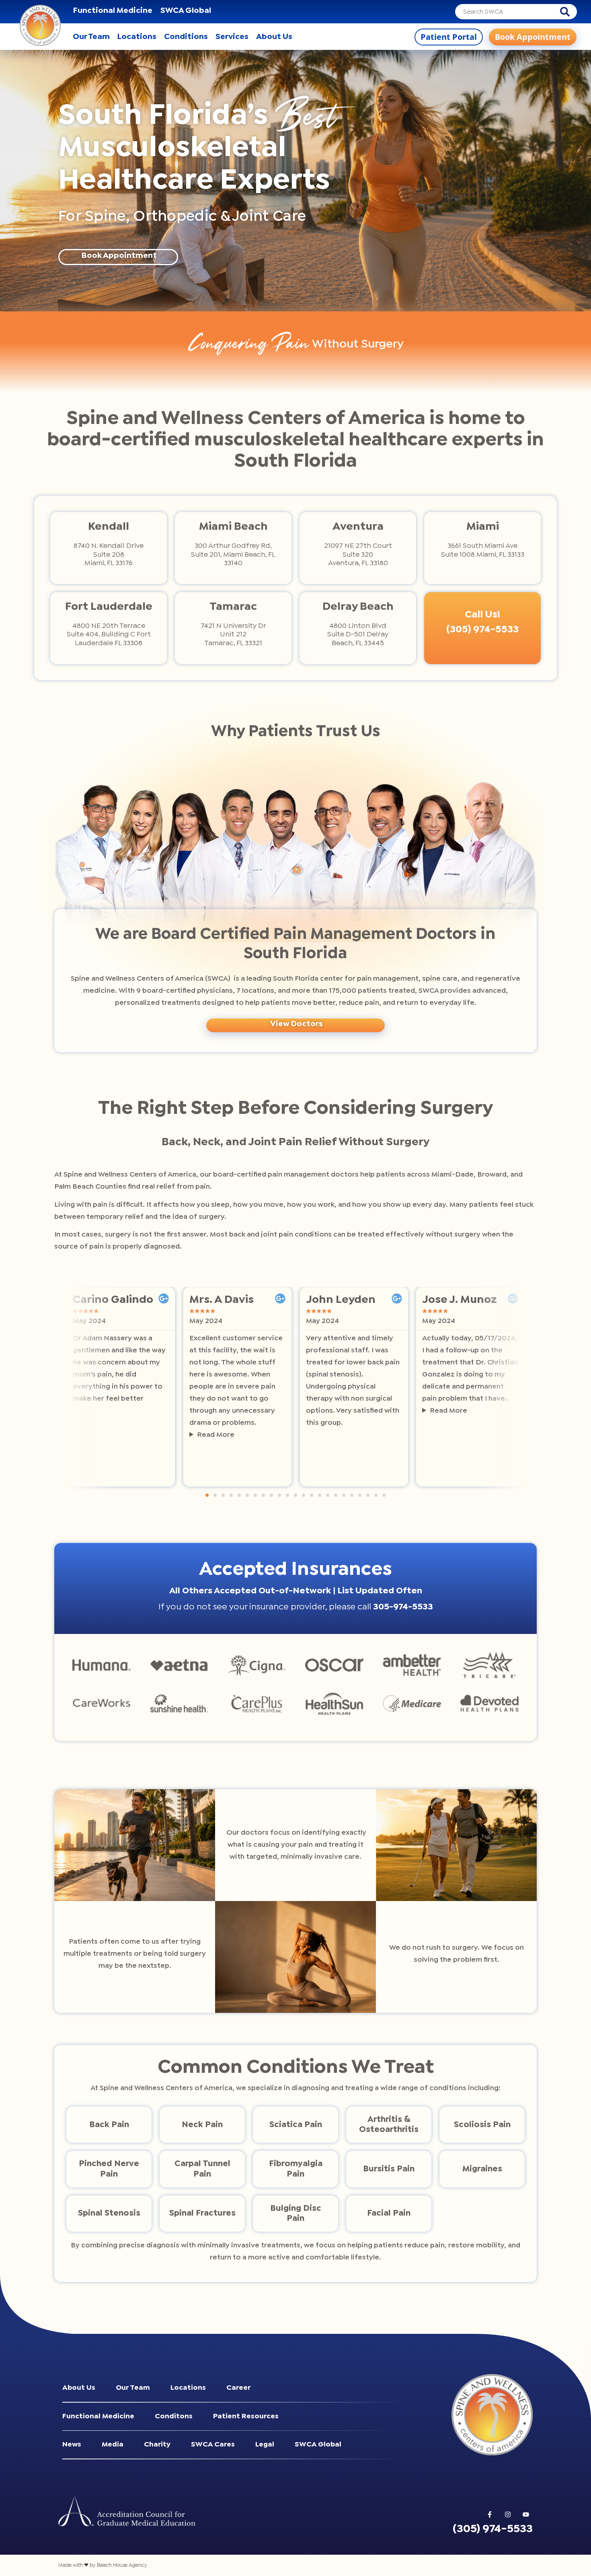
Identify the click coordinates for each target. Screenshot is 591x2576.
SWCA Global (186, 11)
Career (238, 2388)
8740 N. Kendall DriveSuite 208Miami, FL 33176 (109, 555)
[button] (207, 1495)
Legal (265, 2445)
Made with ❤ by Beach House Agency (103, 2565)
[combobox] (508, 12)
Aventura (358, 527)
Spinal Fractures (202, 2213)
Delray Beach (358, 607)
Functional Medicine (113, 11)
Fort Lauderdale (109, 607)
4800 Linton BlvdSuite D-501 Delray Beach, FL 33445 (358, 635)
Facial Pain (389, 2213)
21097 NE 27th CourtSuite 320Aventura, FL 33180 (358, 555)
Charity (157, 2445)
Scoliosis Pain (482, 2124)
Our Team (133, 2388)
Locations (188, 2388)
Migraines (482, 2169)
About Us (79, 2388)
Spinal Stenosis (109, 2213)
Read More (216, 1435)
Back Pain (109, 2124)
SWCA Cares (213, 2445)
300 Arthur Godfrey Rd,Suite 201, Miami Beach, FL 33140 (233, 555)
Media (113, 2445)
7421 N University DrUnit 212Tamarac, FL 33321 (233, 635)
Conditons (174, 2417)
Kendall (109, 527)
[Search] (568, 12)
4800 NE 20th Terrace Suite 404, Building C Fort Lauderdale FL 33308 (109, 635)
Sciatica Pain (296, 2124)
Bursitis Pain (389, 2169)
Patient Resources (246, 2417)
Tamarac (233, 607)
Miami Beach (233, 527)
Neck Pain (202, 2124)
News (72, 2445)
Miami (483, 527)
